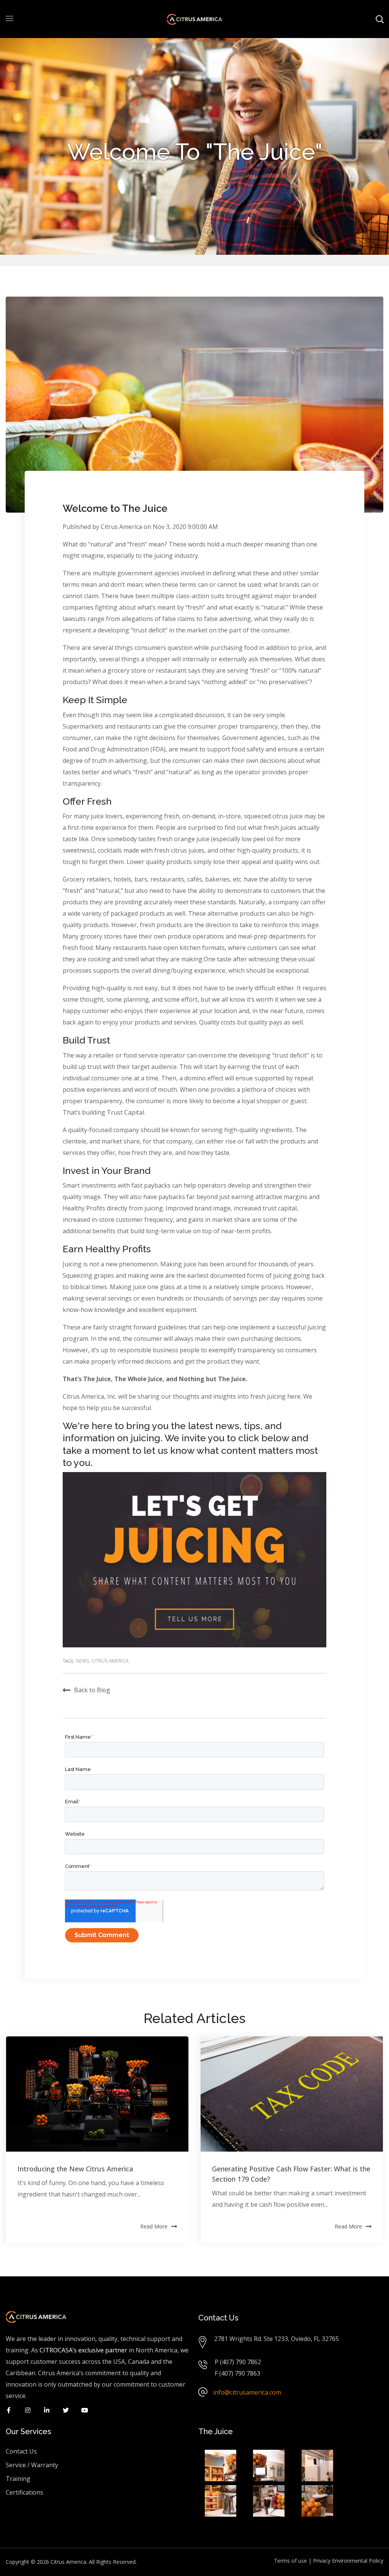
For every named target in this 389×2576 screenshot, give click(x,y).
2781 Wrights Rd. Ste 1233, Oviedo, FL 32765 (277, 2339)
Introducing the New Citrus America (75, 2169)
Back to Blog (92, 1690)
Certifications (25, 2492)
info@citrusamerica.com (247, 2392)
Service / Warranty (32, 2465)
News (83, 1661)
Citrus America (121, 527)
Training (18, 2479)
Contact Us (21, 2451)
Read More (154, 2226)
